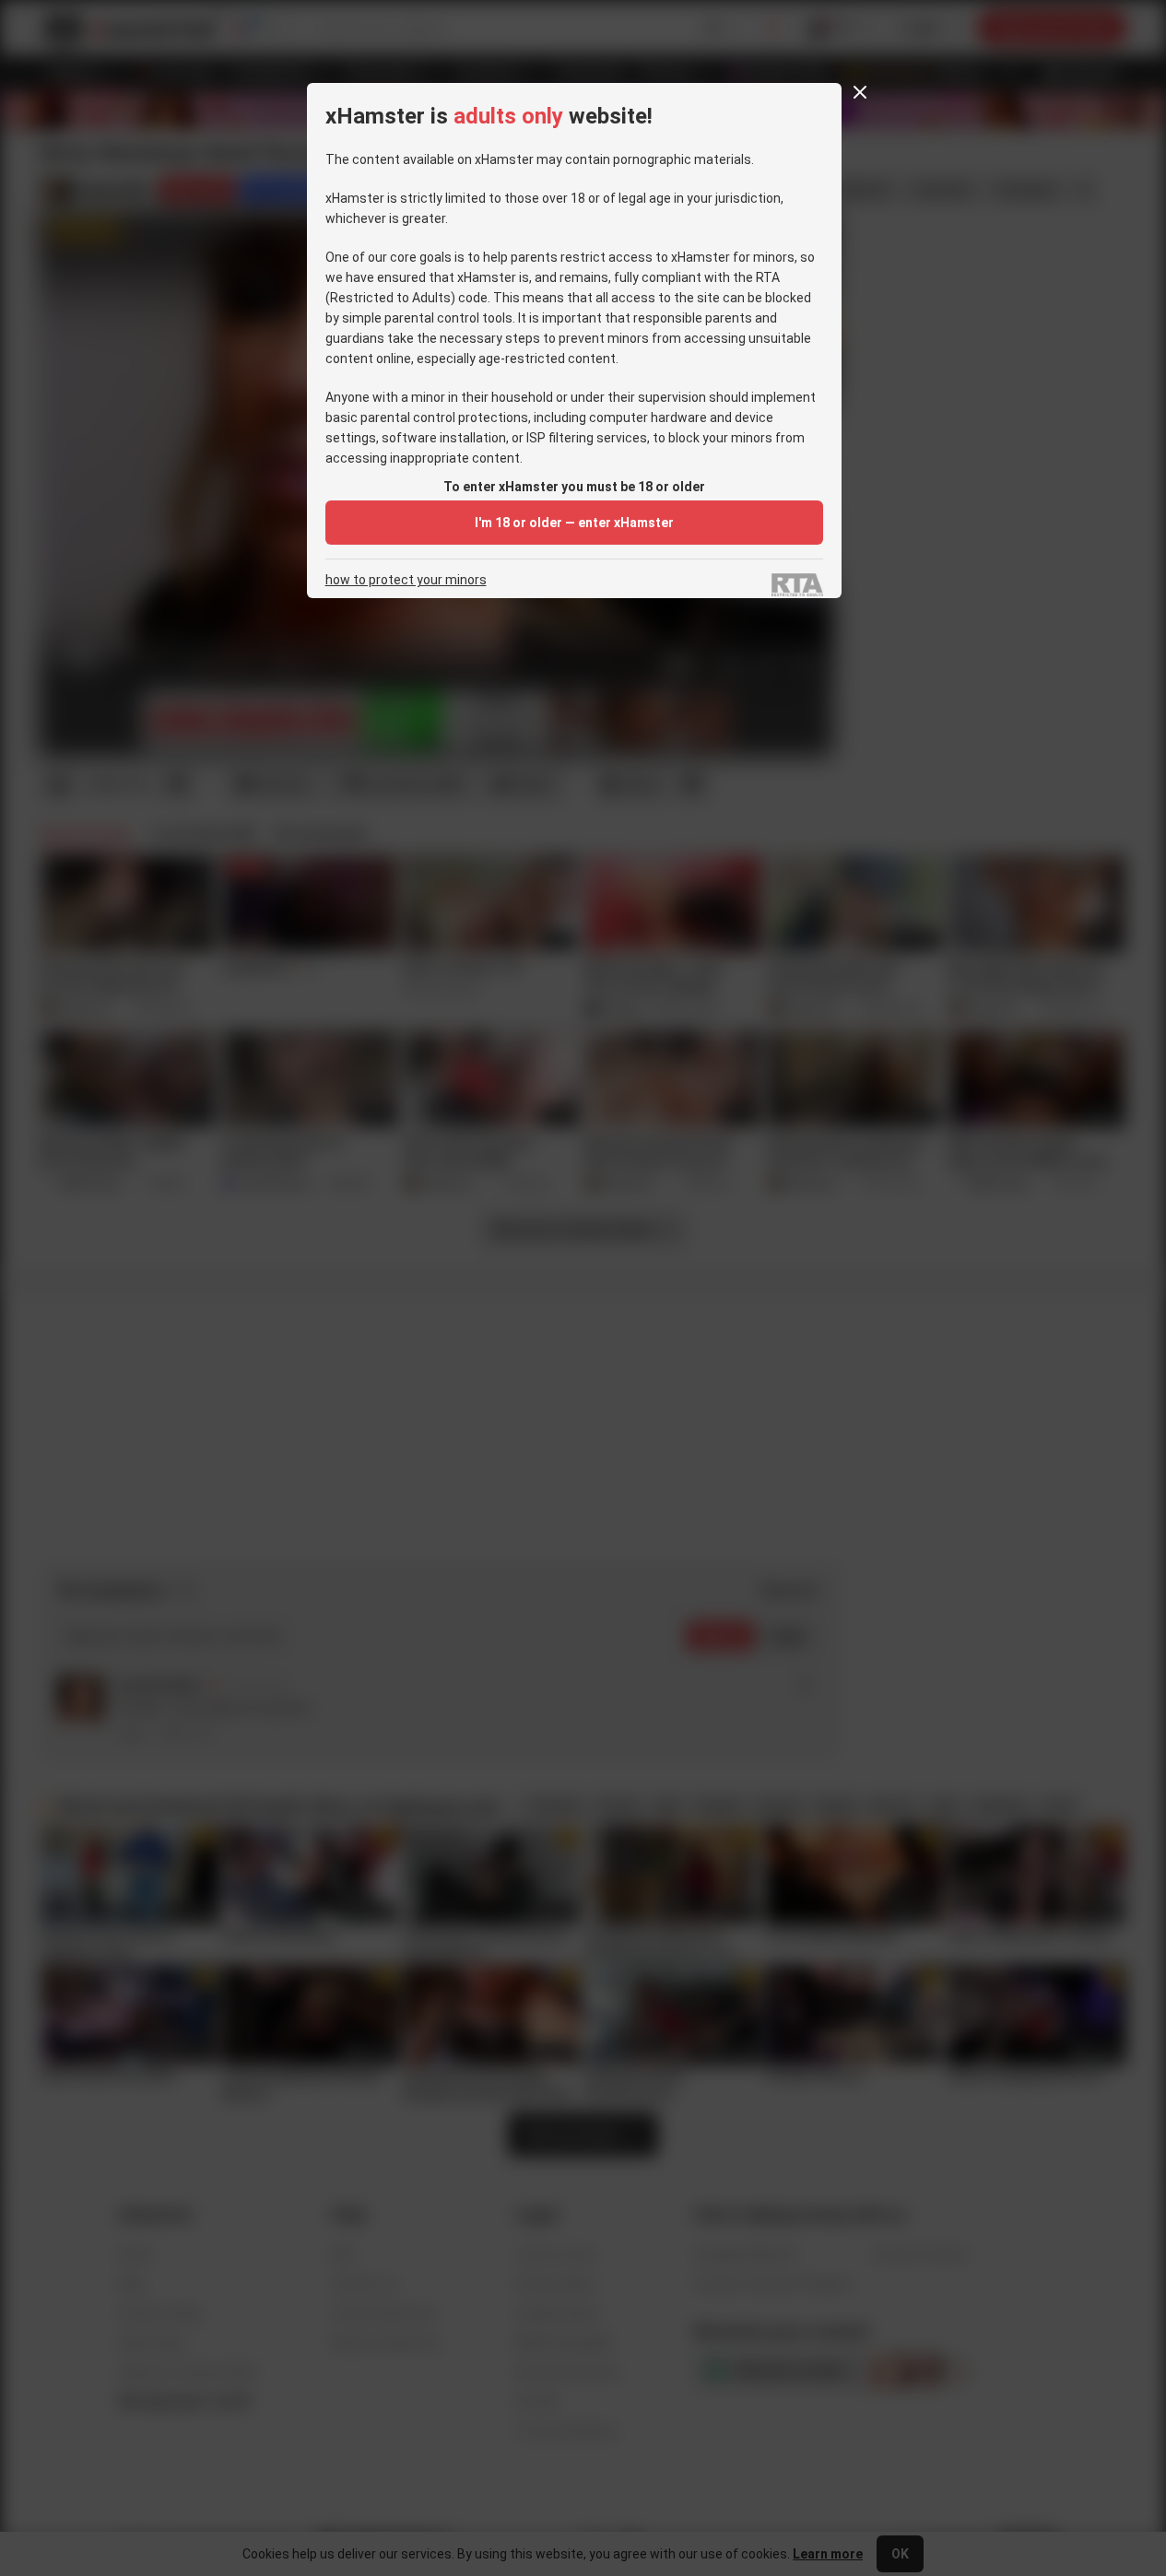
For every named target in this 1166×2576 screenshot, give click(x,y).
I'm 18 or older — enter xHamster (574, 523)
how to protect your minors (406, 580)
